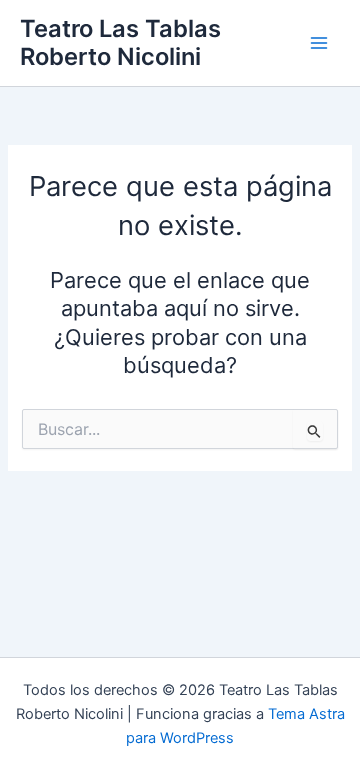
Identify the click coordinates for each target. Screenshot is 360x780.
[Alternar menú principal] (319, 43)
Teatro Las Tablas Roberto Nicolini (120, 42)
